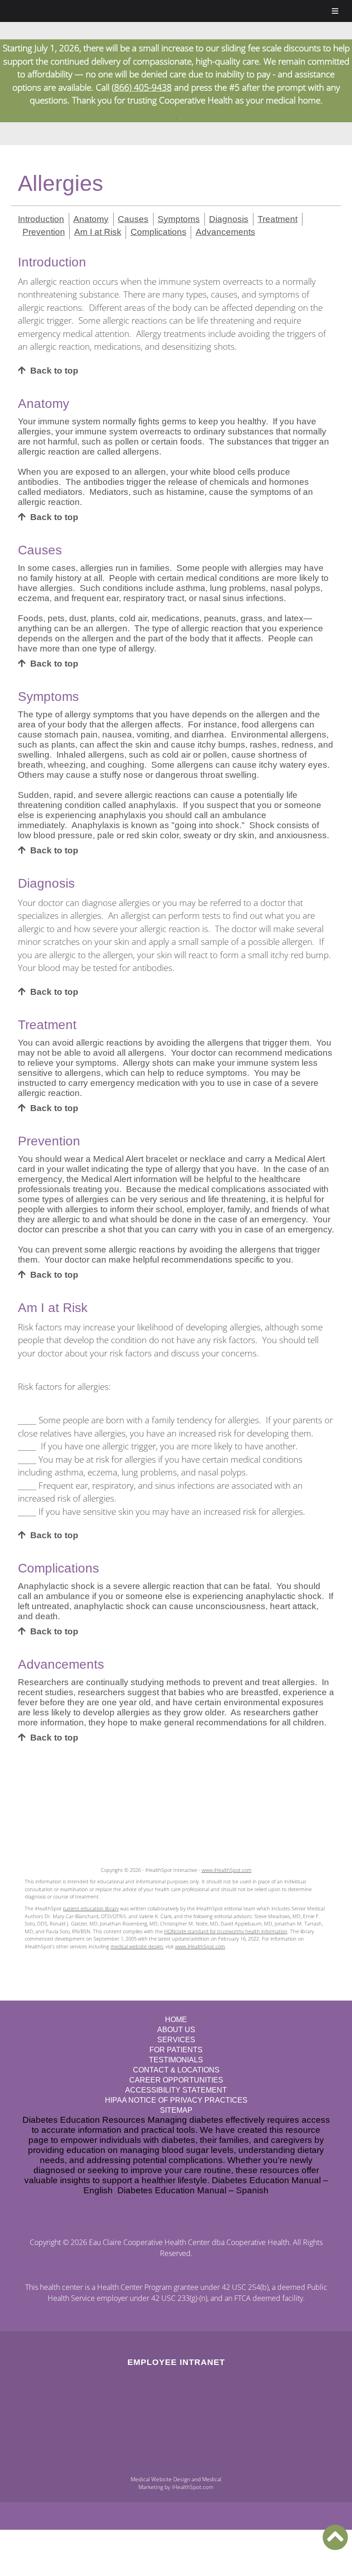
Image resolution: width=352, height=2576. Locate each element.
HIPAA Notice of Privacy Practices (176, 2100)
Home (176, 2020)
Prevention (44, 232)
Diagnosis (229, 219)
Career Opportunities (176, 2080)
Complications (159, 232)
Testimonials (176, 2060)
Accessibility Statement (176, 2090)
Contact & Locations (176, 2070)
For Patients (176, 2050)
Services (176, 2040)
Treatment (278, 219)
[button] (335, 2537)
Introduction (41, 219)
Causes (133, 219)
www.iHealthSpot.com (227, 1870)
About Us (176, 2030)
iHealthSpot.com (193, 2487)
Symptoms (179, 219)
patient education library (91, 1908)
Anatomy (91, 219)
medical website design (137, 1946)
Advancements (225, 232)
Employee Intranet (176, 2362)
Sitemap (176, 2110)
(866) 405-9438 (142, 87)
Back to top (54, 371)
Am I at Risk (98, 232)
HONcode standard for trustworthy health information (226, 1931)
